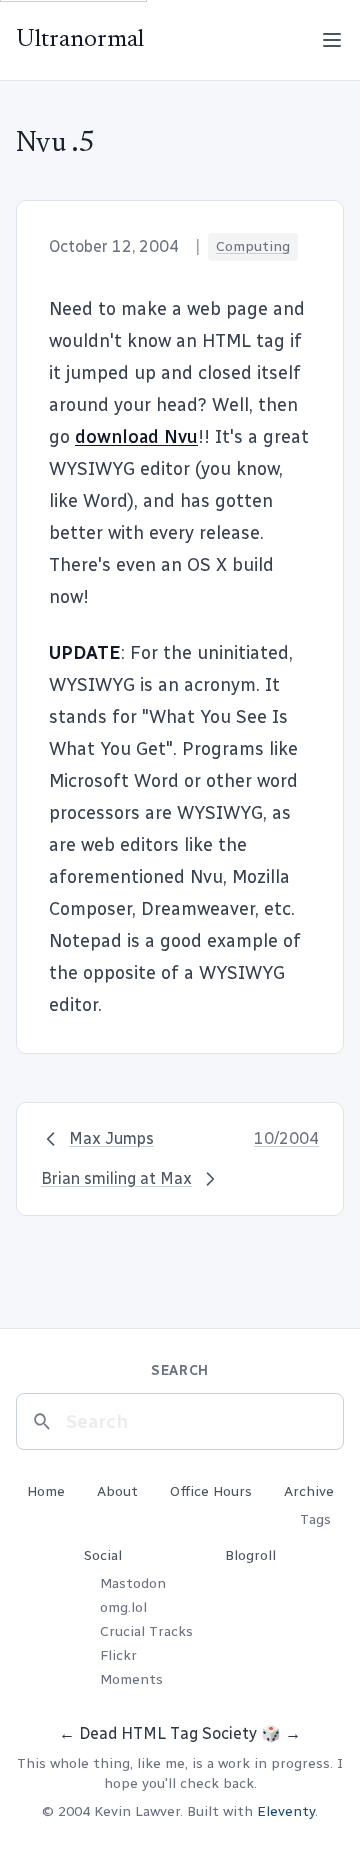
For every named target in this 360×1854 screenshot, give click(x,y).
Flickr (118, 1655)
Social (103, 1555)
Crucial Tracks (146, 1631)
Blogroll (250, 1555)
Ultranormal (80, 40)
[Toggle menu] (332, 40)
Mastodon (133, 1583)
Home (46, 1491)
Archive (309, 1491)
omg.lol (123, 1607)
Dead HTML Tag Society (168, 1733)
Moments (131, 1679)
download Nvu (136, 437)
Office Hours (211, 1491)
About (117, 1491)
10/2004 (286, 1138)
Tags (315, 1519)
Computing (253, 246)
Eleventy (286, 1811)
